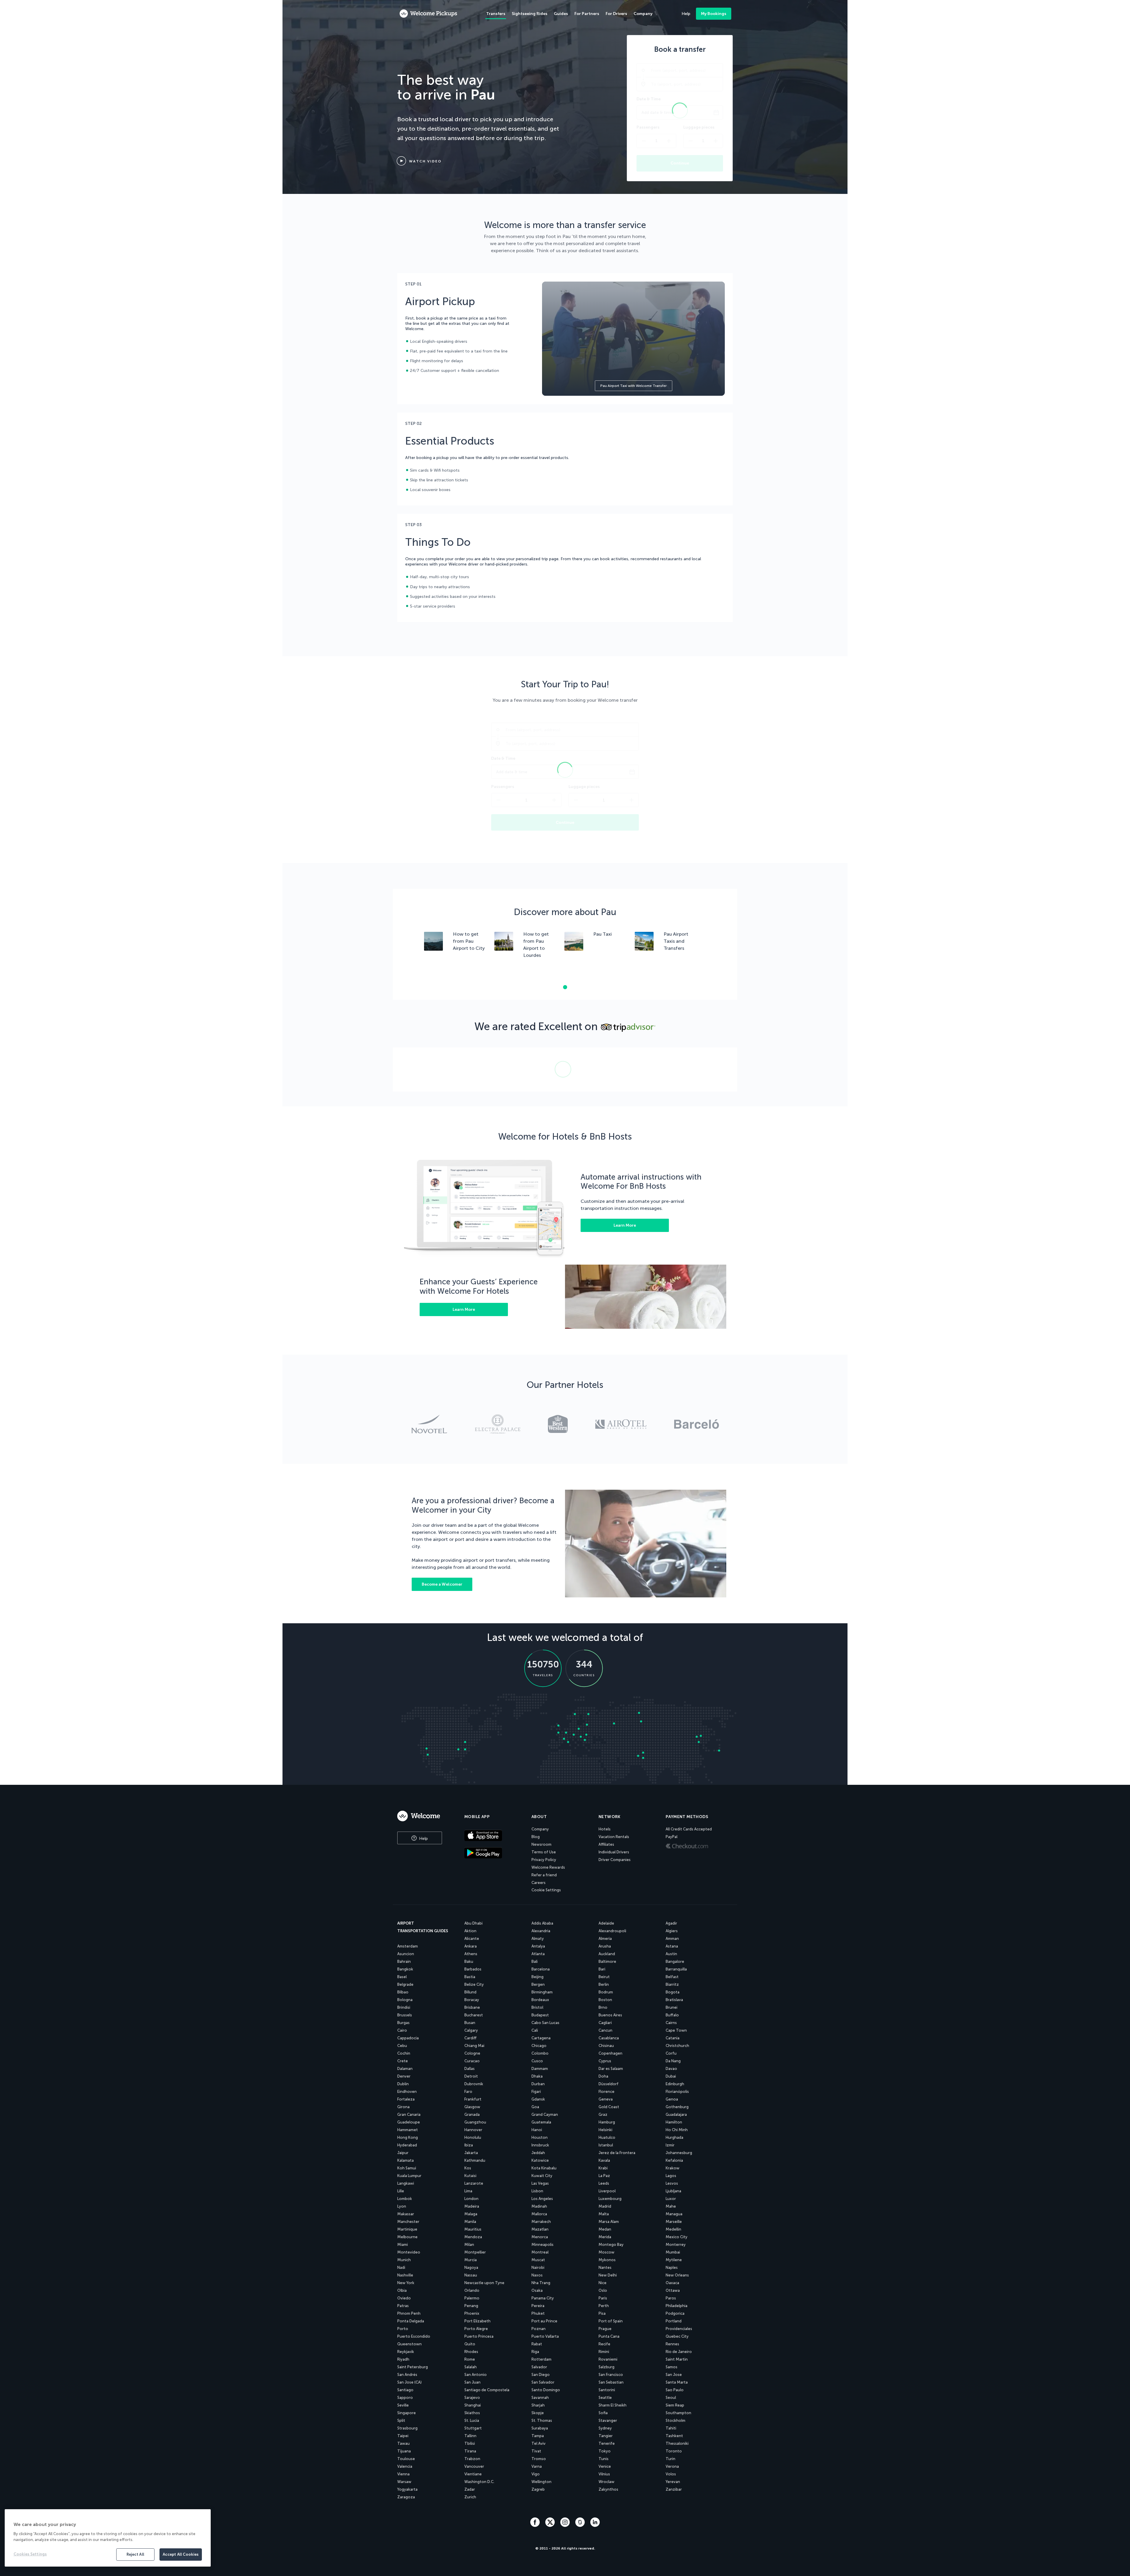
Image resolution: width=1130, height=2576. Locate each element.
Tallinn (470, 2436)
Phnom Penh (409, 2313)
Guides (561, 14)
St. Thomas (542, 2420)
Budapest (540, 2015)
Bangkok (405, 1969)
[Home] (424, 1816)
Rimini (604, 2352)
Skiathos (472, 2413)
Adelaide (606, 1923)
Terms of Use (544, 1852)
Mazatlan (540, 2229)
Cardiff (471, 2038)
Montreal (540, 2252)
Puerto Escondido (414, 2336)
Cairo (402, 2030)
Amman (672, 1939)
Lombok (405, 2199)
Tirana (470, 2451)
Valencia (405, 2466)
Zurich (470, 2497)
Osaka (537, 2290)
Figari (536, 2092)
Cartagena (541, 2038)
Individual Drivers (614, 1852)
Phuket (538, 2313)
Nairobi (538, 2267)
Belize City (474, 1984)
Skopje (538, 2413)
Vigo (536, 2474)
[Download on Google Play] (493, 1853)
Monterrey (676, 2245)
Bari (602, 1969)
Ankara (471, 1946)
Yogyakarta (407, 2489)
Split (401, 2420)
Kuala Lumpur (409, 2176)
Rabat (537, 2344)
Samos (672, 2367)
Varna (537, 2466)
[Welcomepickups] (428, 14)
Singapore (407, 2413)
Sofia (603, 2413)
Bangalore (675, 1961)
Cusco (537, 2061)
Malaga (471, 2214)
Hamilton (674, 2122)
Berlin (604, 1984)
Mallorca (539, 2214)
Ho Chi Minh (677, 2130)
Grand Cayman (545, 2114)
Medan (605, 2229)
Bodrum (606, 1992)
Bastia (470, 1977)
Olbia (402, 2290)
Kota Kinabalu (544, 2168)
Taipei (403, 2436)
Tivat (536, 2451)
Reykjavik (406, 2352)
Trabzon (472, 2459)
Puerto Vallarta (545, 2336)
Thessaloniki (677, 2443)
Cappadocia (408, 2038)
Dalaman (405, 2069)
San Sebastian (611, 2382)
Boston (605, 2000)
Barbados (473, 1969)
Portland (674, 2321)
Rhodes (471, 2352)
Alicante (472, 1939)
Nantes (605, 2267)
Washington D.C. (479, 2482)
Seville (403, 2405)
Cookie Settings (546, 1890)
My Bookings (714, 14)
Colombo (540, 2053)
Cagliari (605, 2023)
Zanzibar (674, 2489)
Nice (603, 2283)
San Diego (541, 2375)
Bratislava (674, 2000)
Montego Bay (611, 2245)
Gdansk (538, 2099)
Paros (671, 2298)
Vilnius (604, 2474)
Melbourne (407, 2237)
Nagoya (471, 2267)
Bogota (673, 1992)
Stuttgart (473, 2428)
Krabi (603, 2168)
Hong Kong (408, 2137)
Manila (470, 2222)
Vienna (403, 2474)
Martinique (407, 2229)
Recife (604, 2344)
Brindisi (404, 2007)
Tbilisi (470, 2443)
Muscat (538, 2260)
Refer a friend (544, 1875)
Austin (671, 1954)
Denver (404, 2076)
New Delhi (608, 2275)
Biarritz (672, 1984)
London (471, 2199)
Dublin (403, 2084)
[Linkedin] (595, 2525)
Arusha (605, 1946)
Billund (470, 1992)
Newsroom (541, 1844)
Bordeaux (540, 2000)
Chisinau (606, 2046)
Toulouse (406, 2459)
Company (540, 1829)
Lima (468, 2191)
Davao (671, 2069)
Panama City (543, 2298)
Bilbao (403, 1992)
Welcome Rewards (548, 1867)
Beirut (604, 1977)
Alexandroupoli (612, 1931)
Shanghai (473, 2405)
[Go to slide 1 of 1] (565, 987)
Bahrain (404, 1961)
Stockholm (675, 2420)
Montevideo (409, 2252)
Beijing (537, 1977)
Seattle (605, 2398)
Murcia (471, 2260)
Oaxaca (672, 2283)
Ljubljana (673, 2191)
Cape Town (676, 2030)
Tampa (538, 2436)
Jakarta (471, 2153)
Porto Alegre (476, 2329)
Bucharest (474, 2015)
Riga (535, 2352)
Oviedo (404, 2298)
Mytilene (674, 2260)
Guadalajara (676, 2114)
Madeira (472, 2206)
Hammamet (408, 2130)
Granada (472, 2114)
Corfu (671, 2053)
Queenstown (409, 2344)
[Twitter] (551, 2525)
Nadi (401, 2267)
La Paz (604, 2176)
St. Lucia (472, 2420)
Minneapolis (542, 2245)
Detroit (471, 2076)
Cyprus (605, 2061)
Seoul (671, 2398)
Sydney (605, 2428)
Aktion (470, 1931)
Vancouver (474, 2466)
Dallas (470, 2069)
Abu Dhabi (473, 1923)
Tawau (403, 2443)
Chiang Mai (474, 2046)
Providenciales (679, 2329)
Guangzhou (475, 2122)
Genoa (672, 2099)
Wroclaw (606, 2482)
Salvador (539, 2367)
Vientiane (473, 2474)
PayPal (672, 1837)
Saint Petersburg (413, 2367)
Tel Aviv (539, 2443)
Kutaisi (470, 2176)
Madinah (539, 2206)
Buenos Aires (610, 2015)
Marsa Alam (609, 2222)
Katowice (540, 2160)
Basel (402, 1977)
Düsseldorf (609, 2084)
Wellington (541, 2482)
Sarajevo (472, 2398)
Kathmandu (475, 2160)
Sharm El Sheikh (613, 2405)
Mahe (671, 2206)
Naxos (537, 2275)
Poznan (539, 2329)
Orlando (472, 2290)
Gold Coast (609, 2107)
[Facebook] (536, 2525)
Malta (604, 2214)
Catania (673, 2038)
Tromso (539, 2459)
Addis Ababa (542, 1923)
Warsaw (404, 2482)
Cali (535, 2030)
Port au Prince (544, 2321)
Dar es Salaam (611, 2069)
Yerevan (673, 2482)
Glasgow (472, 2107)
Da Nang (673, 2061)
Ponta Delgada (411, 2321)
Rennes (672, 2344)
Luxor (671, 2199)
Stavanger (608, 2420)
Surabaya (540, 2428)
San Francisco (611, 2375)
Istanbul (606, 2145)
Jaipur (403, 2153)
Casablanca (609, 2038)
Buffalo (672, 2015)
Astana (672, 1946)
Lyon (402, 2206)
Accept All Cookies (181, 2554)
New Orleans (677, 2275)
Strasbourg (407, 2428)
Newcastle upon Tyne (484, 2283)
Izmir (670, 2145)
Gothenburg (677, 2107)
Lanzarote (474, 2183)
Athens (471, 1954)
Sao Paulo (675, 2390)
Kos (468, 2168)
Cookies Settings (30, 2554)
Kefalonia (674, 2160)
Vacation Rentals (614, 1837)
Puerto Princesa (479, 2336)
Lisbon (537, 2191)
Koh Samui (407, 2168)
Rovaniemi (608, 2359)
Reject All (135, 2554)
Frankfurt (473, 2099)
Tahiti (671, 2428)
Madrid (605, 2206)
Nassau (471, 2275)
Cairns (671, 2023)
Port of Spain (611, 2321)
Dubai (671, 2076)
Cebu (402, 2046)
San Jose (674, 2375)
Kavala (604, 2160)
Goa (535, 2107)
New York (406, 2283)
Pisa (602, 2313)
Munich (404, 2260)
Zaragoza (406, 2497)
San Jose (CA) (409, 2382)
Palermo (472, 2298)
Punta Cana (609, 2336)
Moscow (606, 2252)
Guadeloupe (409, 2122)
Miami (403, 2245)
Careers (539, 1883)
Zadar (470, 2489)
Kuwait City (542, 2176)
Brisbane (472, 2007)
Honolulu (473, 2137)
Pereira (538, 2306)
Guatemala (541, 2122)
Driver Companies (615, 1860)
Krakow (673, 2168)
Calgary (471, 2030)
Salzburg (606, 2367)
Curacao (472, 2061)
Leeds (604, 2183)
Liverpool (607, 2191)
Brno (603, 2007)
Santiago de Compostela (487, 2390)
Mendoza (473, 2237)
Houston (540, 2137)
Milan (469, 2245)
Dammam (540, 2069)
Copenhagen (610, 2053)
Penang (471, 2306)
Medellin (673, 2229)
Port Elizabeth (477, 2321)
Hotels (605, 1829)
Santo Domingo (546, 2390)
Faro (468, 2092)
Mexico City (677, 2237)
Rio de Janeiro (679, 2352)
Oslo (603, 2290)
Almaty (538, 1939)
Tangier (606, 2436)
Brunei (672, 2007)
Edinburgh (675, 2084)
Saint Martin (677, 2359)
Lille (401, 2191)
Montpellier (475, 2252)
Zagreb (538, 2489)
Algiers (672, 1931)
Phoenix (472, 2313)
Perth (604, 2306)
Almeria (605, 1939)
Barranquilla (676, 1969)
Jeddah (538, 2153)
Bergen (538, 1984)
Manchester (408, 2222)
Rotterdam (541, 2359)
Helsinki (605, 2130)
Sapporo (405, 2398)
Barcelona (541, 1969)
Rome (470, 2359)
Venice (605, 2466)
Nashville (405, 2275)
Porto (403, 2329)
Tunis (604, 2459)
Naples (672, 2267)
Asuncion (406, 1954)
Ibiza (469, 2145)
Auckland (607, 1954)
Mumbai (673, 2252)
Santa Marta (677, 2382)
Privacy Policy (544, 1860)
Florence (606, 2092)
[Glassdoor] (581, 2525)
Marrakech (541, 2222)
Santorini (607, 2390)
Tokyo (605, 2451)
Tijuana (404, 2451)
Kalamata (406, 2160)
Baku (469, 1961)
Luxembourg (610, 2199)
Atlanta (538, 1954)
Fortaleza (406, 2099)
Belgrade (405, 1984)
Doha (603, 2076)
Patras (403, 2306)
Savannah (540, 2398)
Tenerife (607, 2443)
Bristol (537, 2007)
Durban (538, 2084)
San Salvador (543, 2382)
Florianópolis (677, 2092)
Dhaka (537, 2076)
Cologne (472, 2053)
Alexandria (541, 1931)
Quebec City (677, 2336)
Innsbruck (540, 2145)
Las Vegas (540, 2183)
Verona (672, 2466)
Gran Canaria (409, 2114)
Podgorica (675, 2313)
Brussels (405, 2015)
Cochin (404, 2053)
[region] (108, 2538)
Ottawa (673, 2290)
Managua (674, 2214)
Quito (470, 2344)
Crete (403, 2061)
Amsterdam (408, 1946)
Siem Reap (675, 2405)
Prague (605, 2329)
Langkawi (406, 2183)
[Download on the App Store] (493, 1836)
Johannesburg (679, 2153)
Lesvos (672, 2183)
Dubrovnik (474, 2084)
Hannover (473, 2130)
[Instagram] (566, 2525)
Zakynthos (608, 2489)
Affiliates (606, 1844)
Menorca (540, 2237)
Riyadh (403, 2359)
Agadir (671, 1923)
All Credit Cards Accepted (689, 1829)
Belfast (672, 1977)
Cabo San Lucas (545, 2023)
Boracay (472, 2000)
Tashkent (674, 2436)
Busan (470, 2023)
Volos (671, 2474)
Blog (536, 1837)
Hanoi (537, 2130)
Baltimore (607, 1961)
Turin (670, 2459)
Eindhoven (407, 2092)
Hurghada (674, 2137)
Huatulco (607, 2137)
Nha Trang (541, 2283)
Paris (603, 2298)
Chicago (539, 2046)
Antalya (538, 1946)
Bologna (405, 2000)
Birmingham (542, 1992)
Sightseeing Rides (530, 14)
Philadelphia (677, 2306)
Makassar (406, 2214)
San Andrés (407, 2375)
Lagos (671, 2176)
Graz (603, 2114)
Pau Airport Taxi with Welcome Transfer (633, 386)
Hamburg (607, 2122)
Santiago (405, 2390)
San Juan (472, 2382)
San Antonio (476, 2375)
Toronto (674, 2451)
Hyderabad (407, 2145)
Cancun (605, 2030)
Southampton (678, 2413)
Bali (535, 1961)
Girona (403, 2107)
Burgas (403, 2023)
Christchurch (677, 2046)
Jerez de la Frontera (617, 2153)
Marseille (674, 2222)
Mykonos (607, 2260)
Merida (605, 2237)
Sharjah (538, 2405)
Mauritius (473, 2229)
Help (423, 1839)
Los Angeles (542, 2199)
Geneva (606, 2099)
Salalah (471, 2367)
